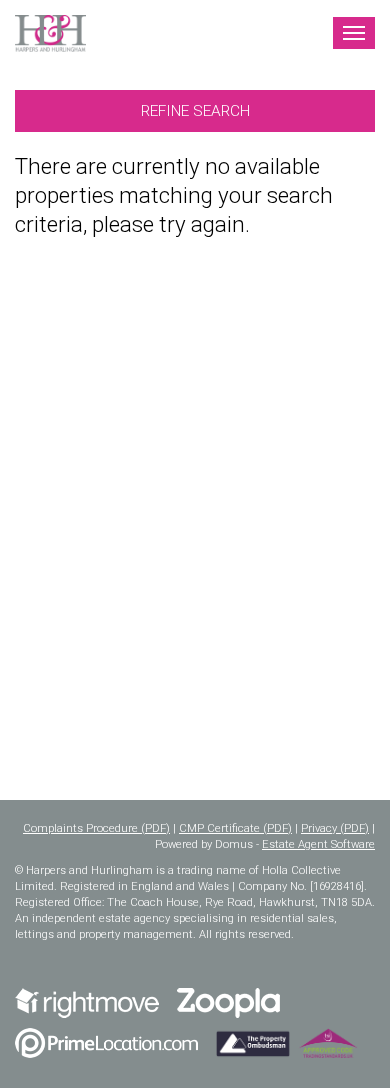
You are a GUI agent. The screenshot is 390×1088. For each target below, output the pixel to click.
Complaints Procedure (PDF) (96, 828)
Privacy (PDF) (335, 828)
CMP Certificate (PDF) (235, 828)
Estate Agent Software (318, 844)
